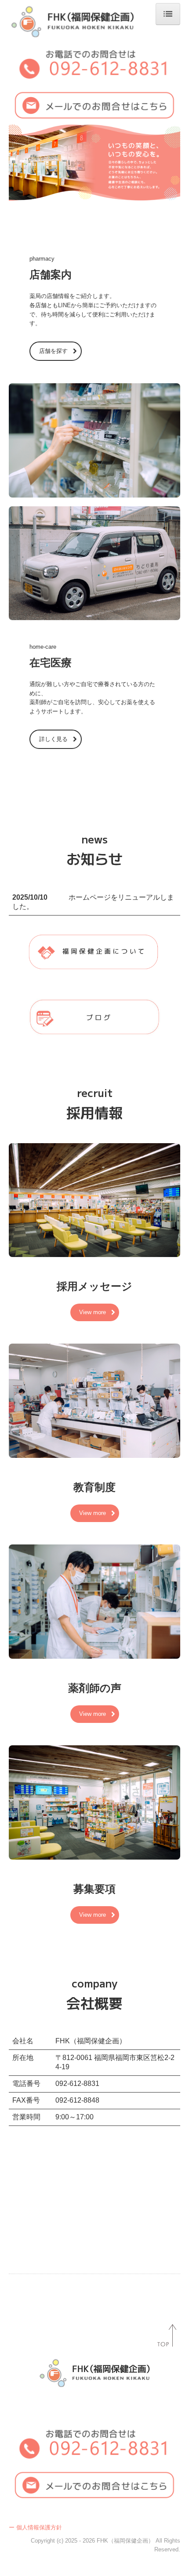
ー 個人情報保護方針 (35, 2527)
